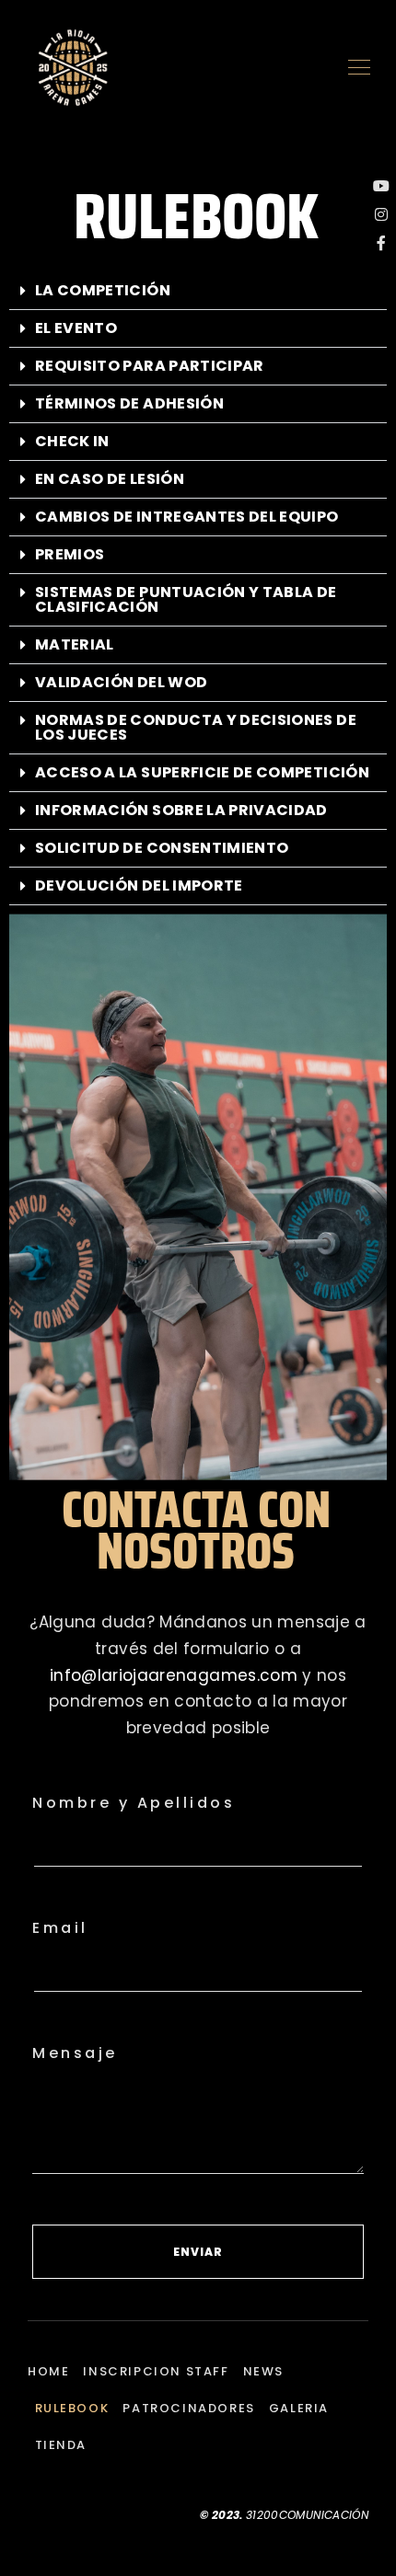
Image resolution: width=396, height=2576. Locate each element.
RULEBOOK (72, 2408)
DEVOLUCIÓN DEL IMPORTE (139, 885)
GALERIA (299, 2408)
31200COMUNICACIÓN (307, 2515)
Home (48, 2371)
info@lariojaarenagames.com (174, 1675)
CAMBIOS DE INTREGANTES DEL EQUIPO (187, 517)
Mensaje (75, 2053)
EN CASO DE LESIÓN (110, 479)
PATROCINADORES (188, 2408)
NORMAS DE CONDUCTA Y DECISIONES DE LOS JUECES (196, 727)
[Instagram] (381, 214)
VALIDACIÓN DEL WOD (121, 682)
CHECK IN (72, 441)
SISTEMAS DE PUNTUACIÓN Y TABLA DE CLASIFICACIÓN (186, 599)
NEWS (263, 2371)
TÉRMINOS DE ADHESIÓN (129, 403)
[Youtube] (381, 186)
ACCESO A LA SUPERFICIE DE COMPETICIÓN (202, 772)
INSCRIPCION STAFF (156, 2371)
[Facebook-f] (381, 243)
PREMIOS (70, 554)
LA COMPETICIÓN (103, 290)
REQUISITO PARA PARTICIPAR (150, 366)
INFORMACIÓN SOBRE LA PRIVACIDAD (181, 810)
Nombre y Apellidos (134, 1803)
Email (60, 1928)
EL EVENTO (76, 328)
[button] (198, 291)
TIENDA (61, 2445)
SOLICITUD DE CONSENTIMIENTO (162, 848)
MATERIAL (75, 644)
